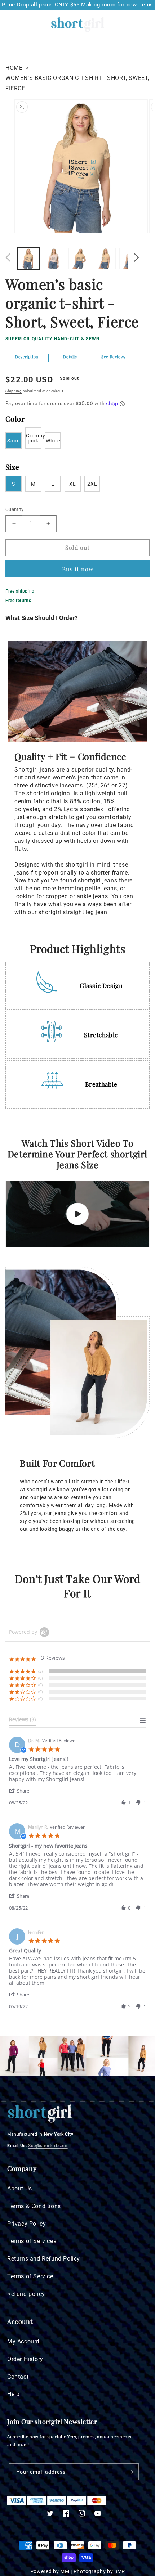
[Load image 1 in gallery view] (28, 259)
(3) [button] (40, 1671)
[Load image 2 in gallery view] (54, 259)
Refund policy (26, 2294)
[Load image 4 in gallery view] (105, 259)
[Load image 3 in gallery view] (79, 259)
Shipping (14, 391)
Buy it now (78, 569)
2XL (92, 484)
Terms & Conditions (34, 2206)
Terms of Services (32, 2241)
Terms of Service (30, 2276)
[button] (9, 24)
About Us (20, 2188)
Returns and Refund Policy (44, 2259)
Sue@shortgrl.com (48, 2146)
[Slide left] (8, 257)
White (53, 441)
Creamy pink (34, 438)
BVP (119, 2571)
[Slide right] (136, 257)
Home (14, 68)
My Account (23, 2341)
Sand (14, 441)
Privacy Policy (26, 2224)
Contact (18, 2377)
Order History (25, 2359)
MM (65, 2571)
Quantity (14, 509)
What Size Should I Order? (41, 618)
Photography (90, 2571)
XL (73, 484)
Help (13, 2394)
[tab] (22, 1721)
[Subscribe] (130, 2472)
